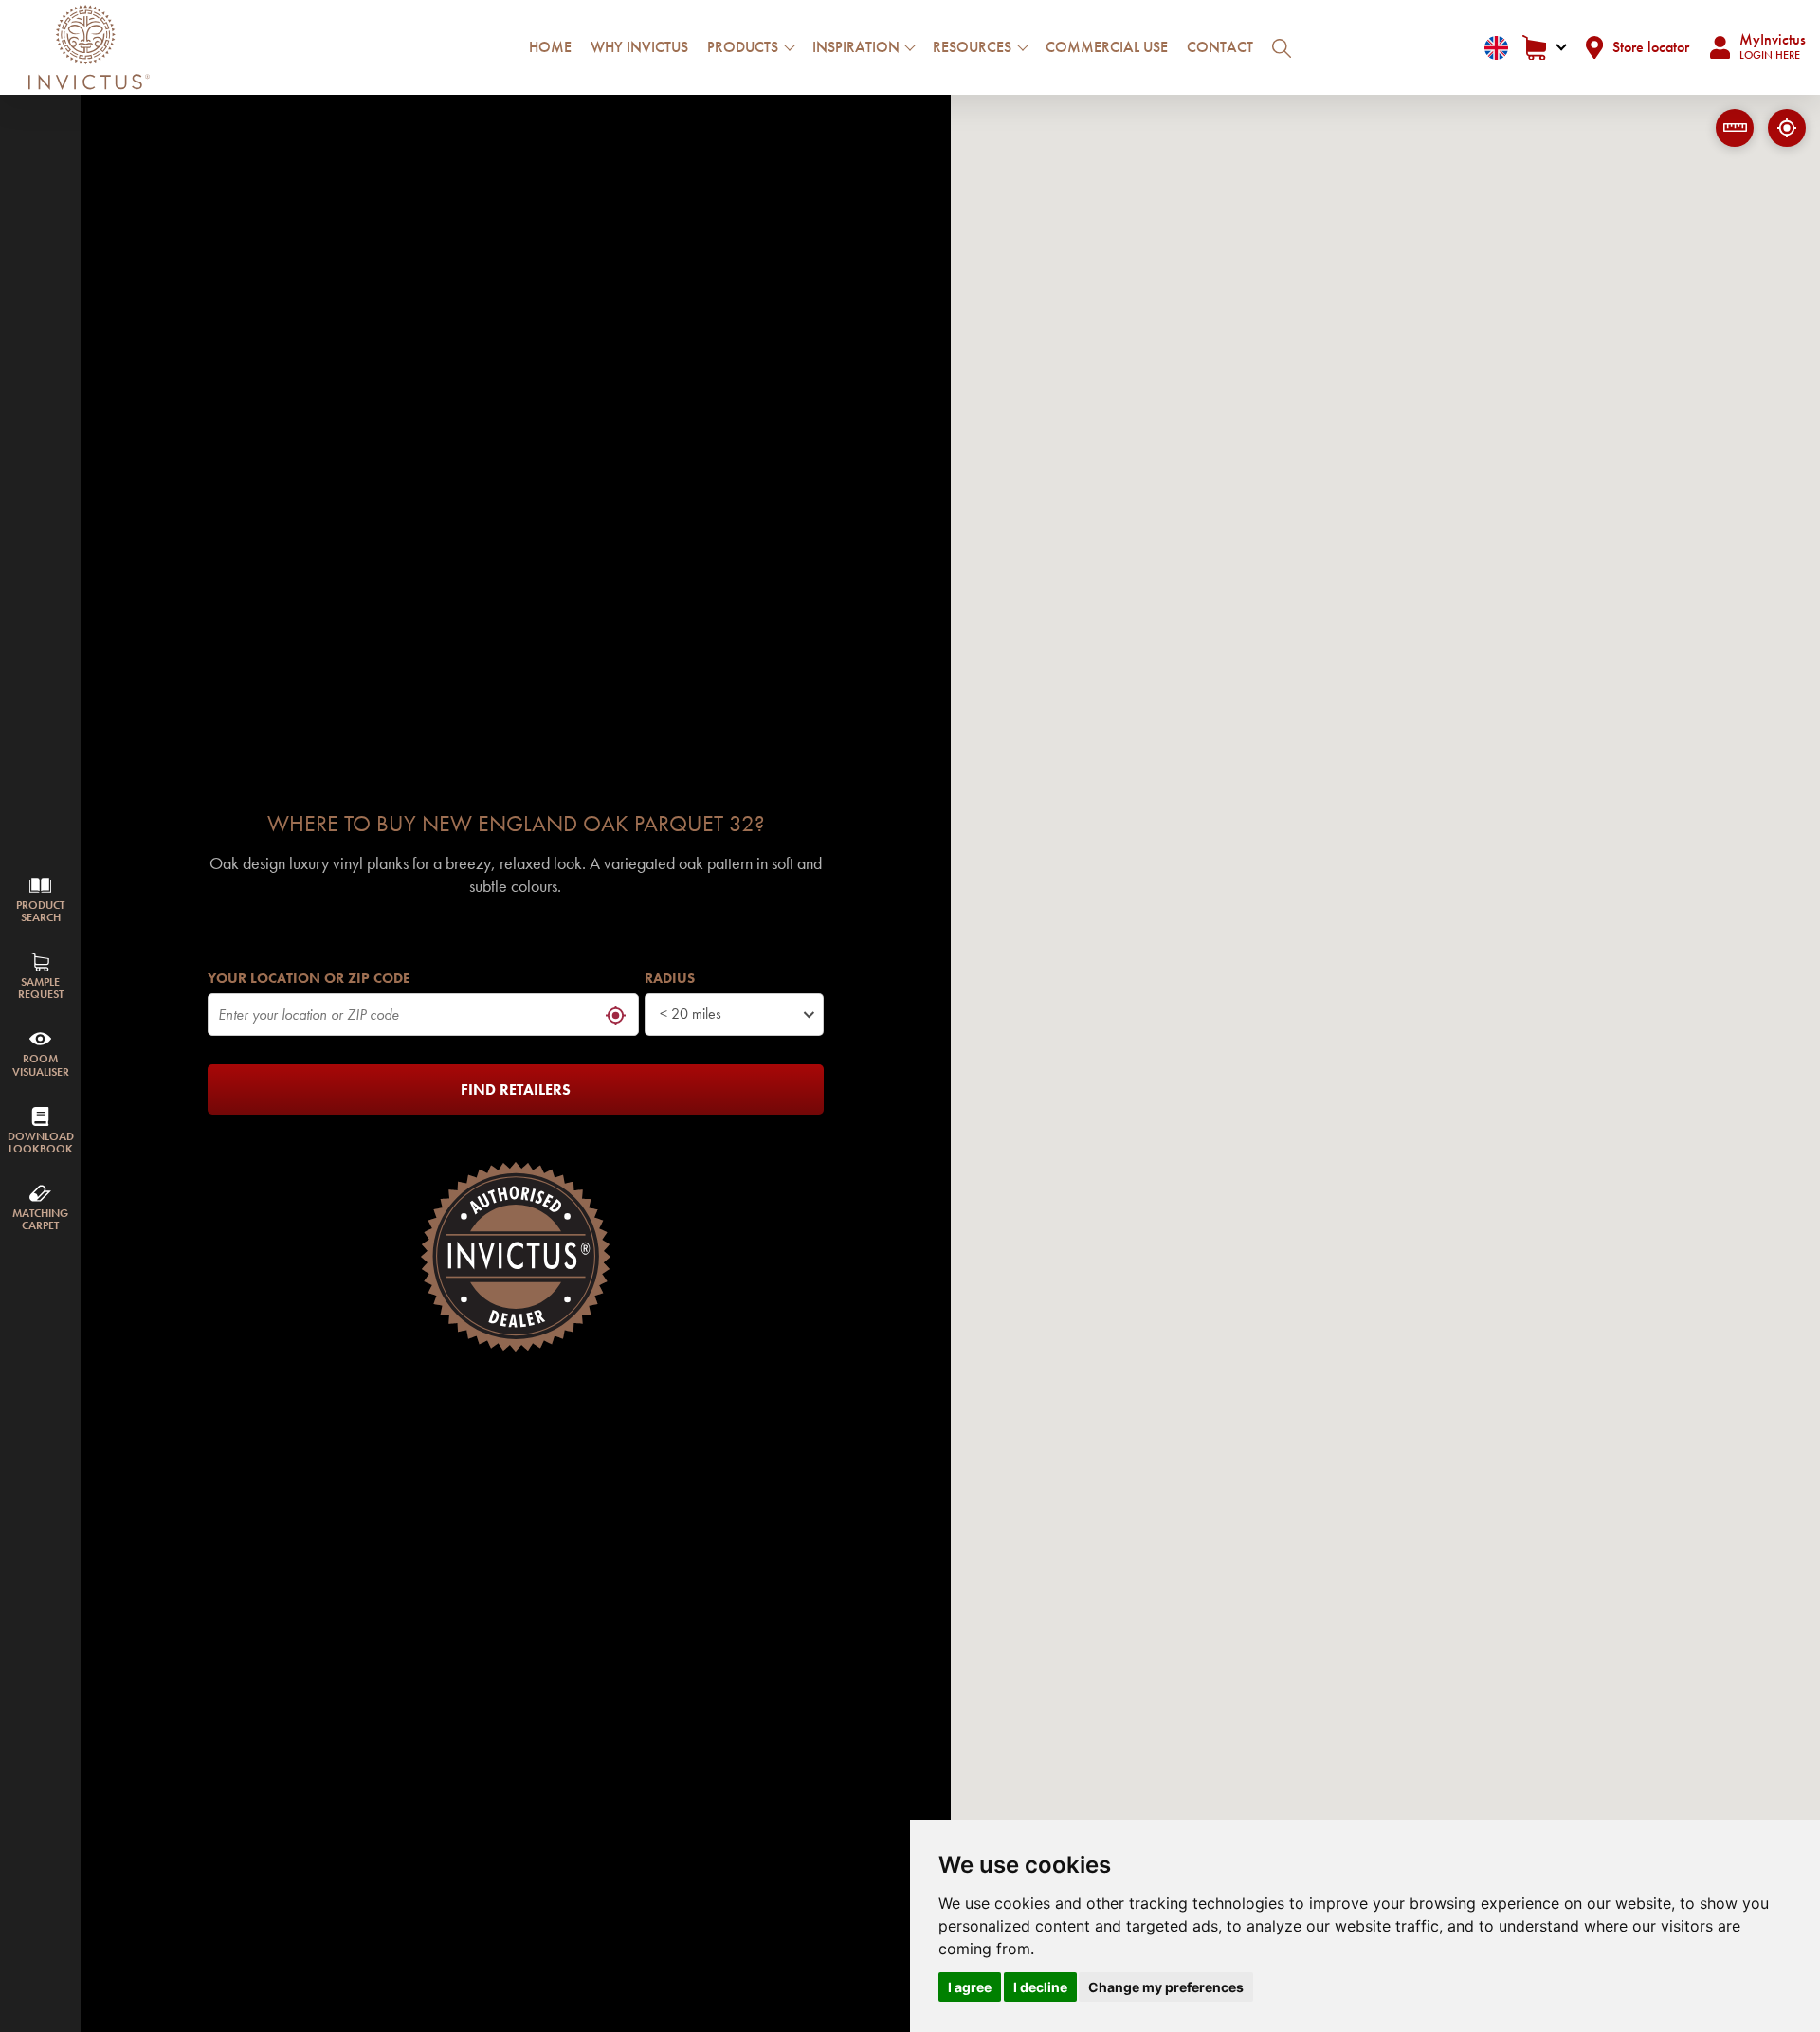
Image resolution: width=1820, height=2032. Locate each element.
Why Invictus (639, 47)
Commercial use (1107, 47)
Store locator (1651, 47)
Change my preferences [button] (1166, 1987)
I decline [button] (1040, 1987)
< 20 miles (691, 1014)
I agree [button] (970, 1987)
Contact (1220, 47)
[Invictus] (89, 47)
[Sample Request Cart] (1544, 48)
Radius (670, 978)
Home (550, 47)
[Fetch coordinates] (1787, 128)
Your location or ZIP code (309, 978)
